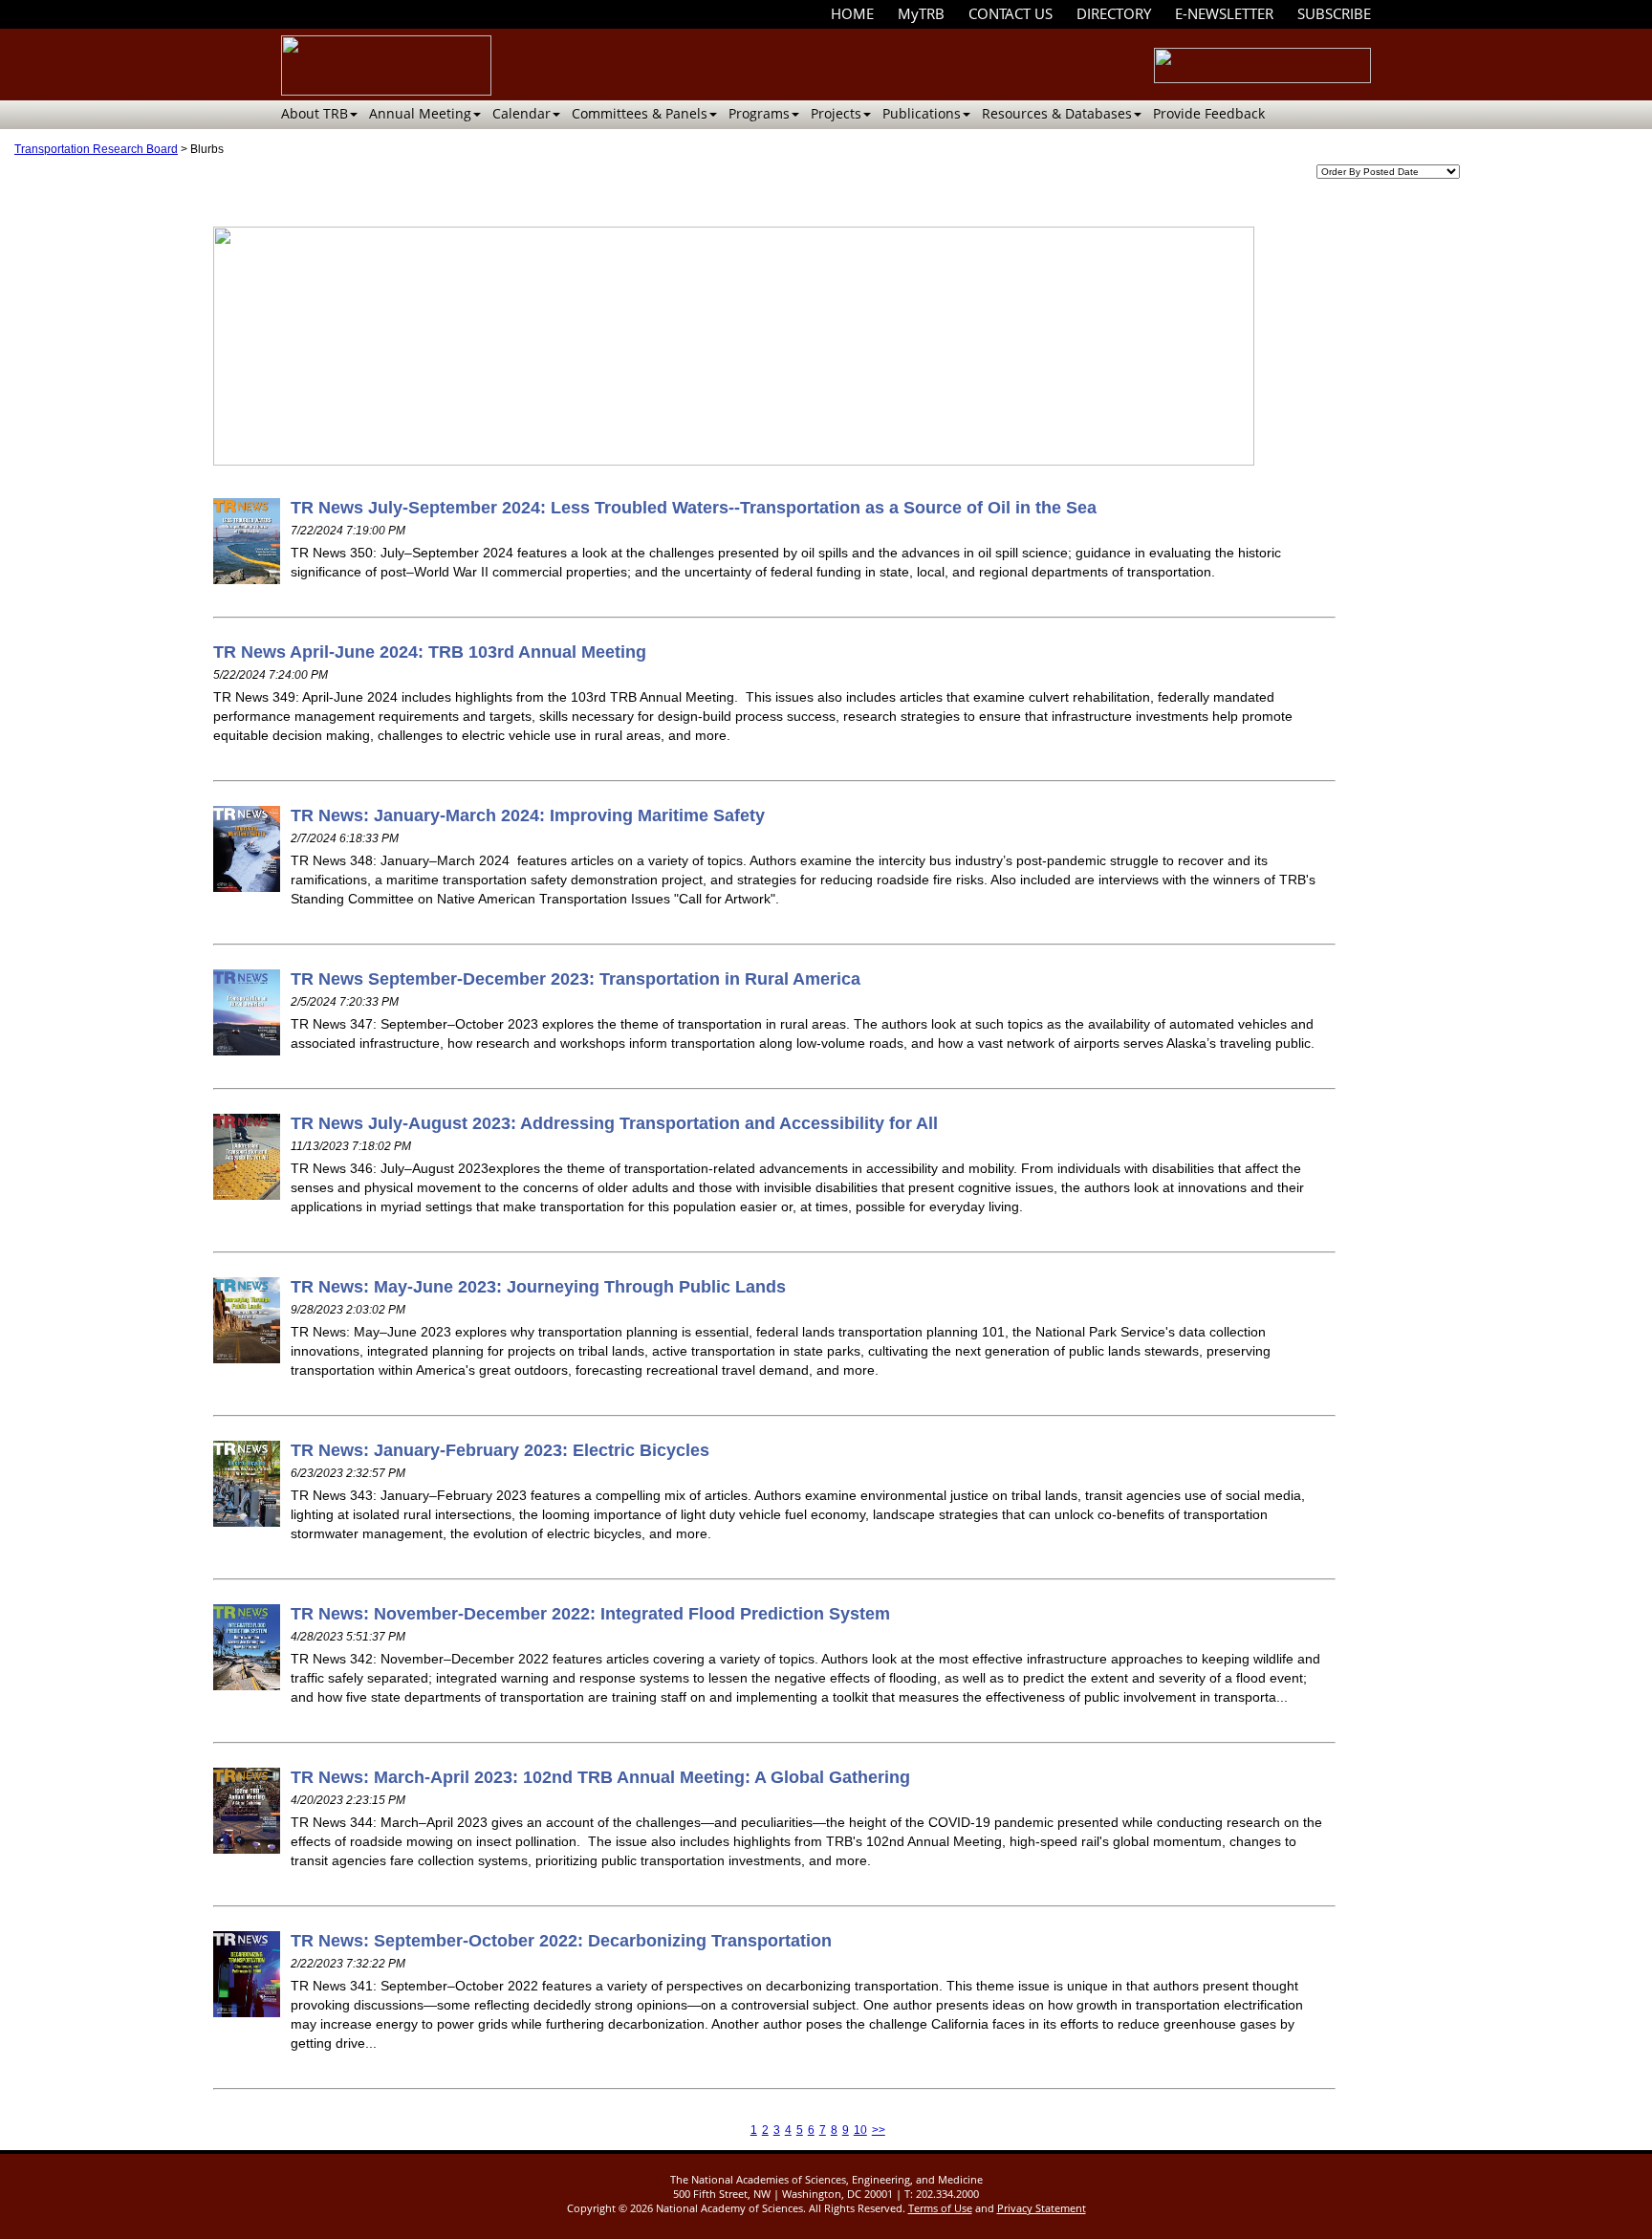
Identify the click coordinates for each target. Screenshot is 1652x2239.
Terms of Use (940, 2208)
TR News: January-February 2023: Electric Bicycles (500, 1450)
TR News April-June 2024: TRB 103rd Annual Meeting (430, 652)
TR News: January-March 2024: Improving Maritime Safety (528, 815)
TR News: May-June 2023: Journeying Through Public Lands (538, 1287)
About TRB (315, 113)
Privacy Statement (1042, 2208)
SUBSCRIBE (1334, 13)
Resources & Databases (1057, 113)
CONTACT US (1011, 13)
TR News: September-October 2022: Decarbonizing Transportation (561, 1941)
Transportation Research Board (96, 149)
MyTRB (921, 13)
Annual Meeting (420, 113)
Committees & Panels (640, 113)
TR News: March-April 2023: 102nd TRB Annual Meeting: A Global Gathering (600, 1777)
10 (860, 2130)
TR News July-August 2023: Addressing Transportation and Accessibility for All (614, 1123)
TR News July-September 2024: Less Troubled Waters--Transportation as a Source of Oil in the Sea (694, 508)
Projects (836, 113)
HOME (852, 13)
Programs (759, 113)
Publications (922, 113)
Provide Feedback (1209, 113)
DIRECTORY (1114, 13)
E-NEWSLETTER (1224, 13)
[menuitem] (852, 14)
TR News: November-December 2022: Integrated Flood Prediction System (590, 1614)
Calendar (522, 113)
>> (879, 2130)
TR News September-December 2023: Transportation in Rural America (576, 979)
